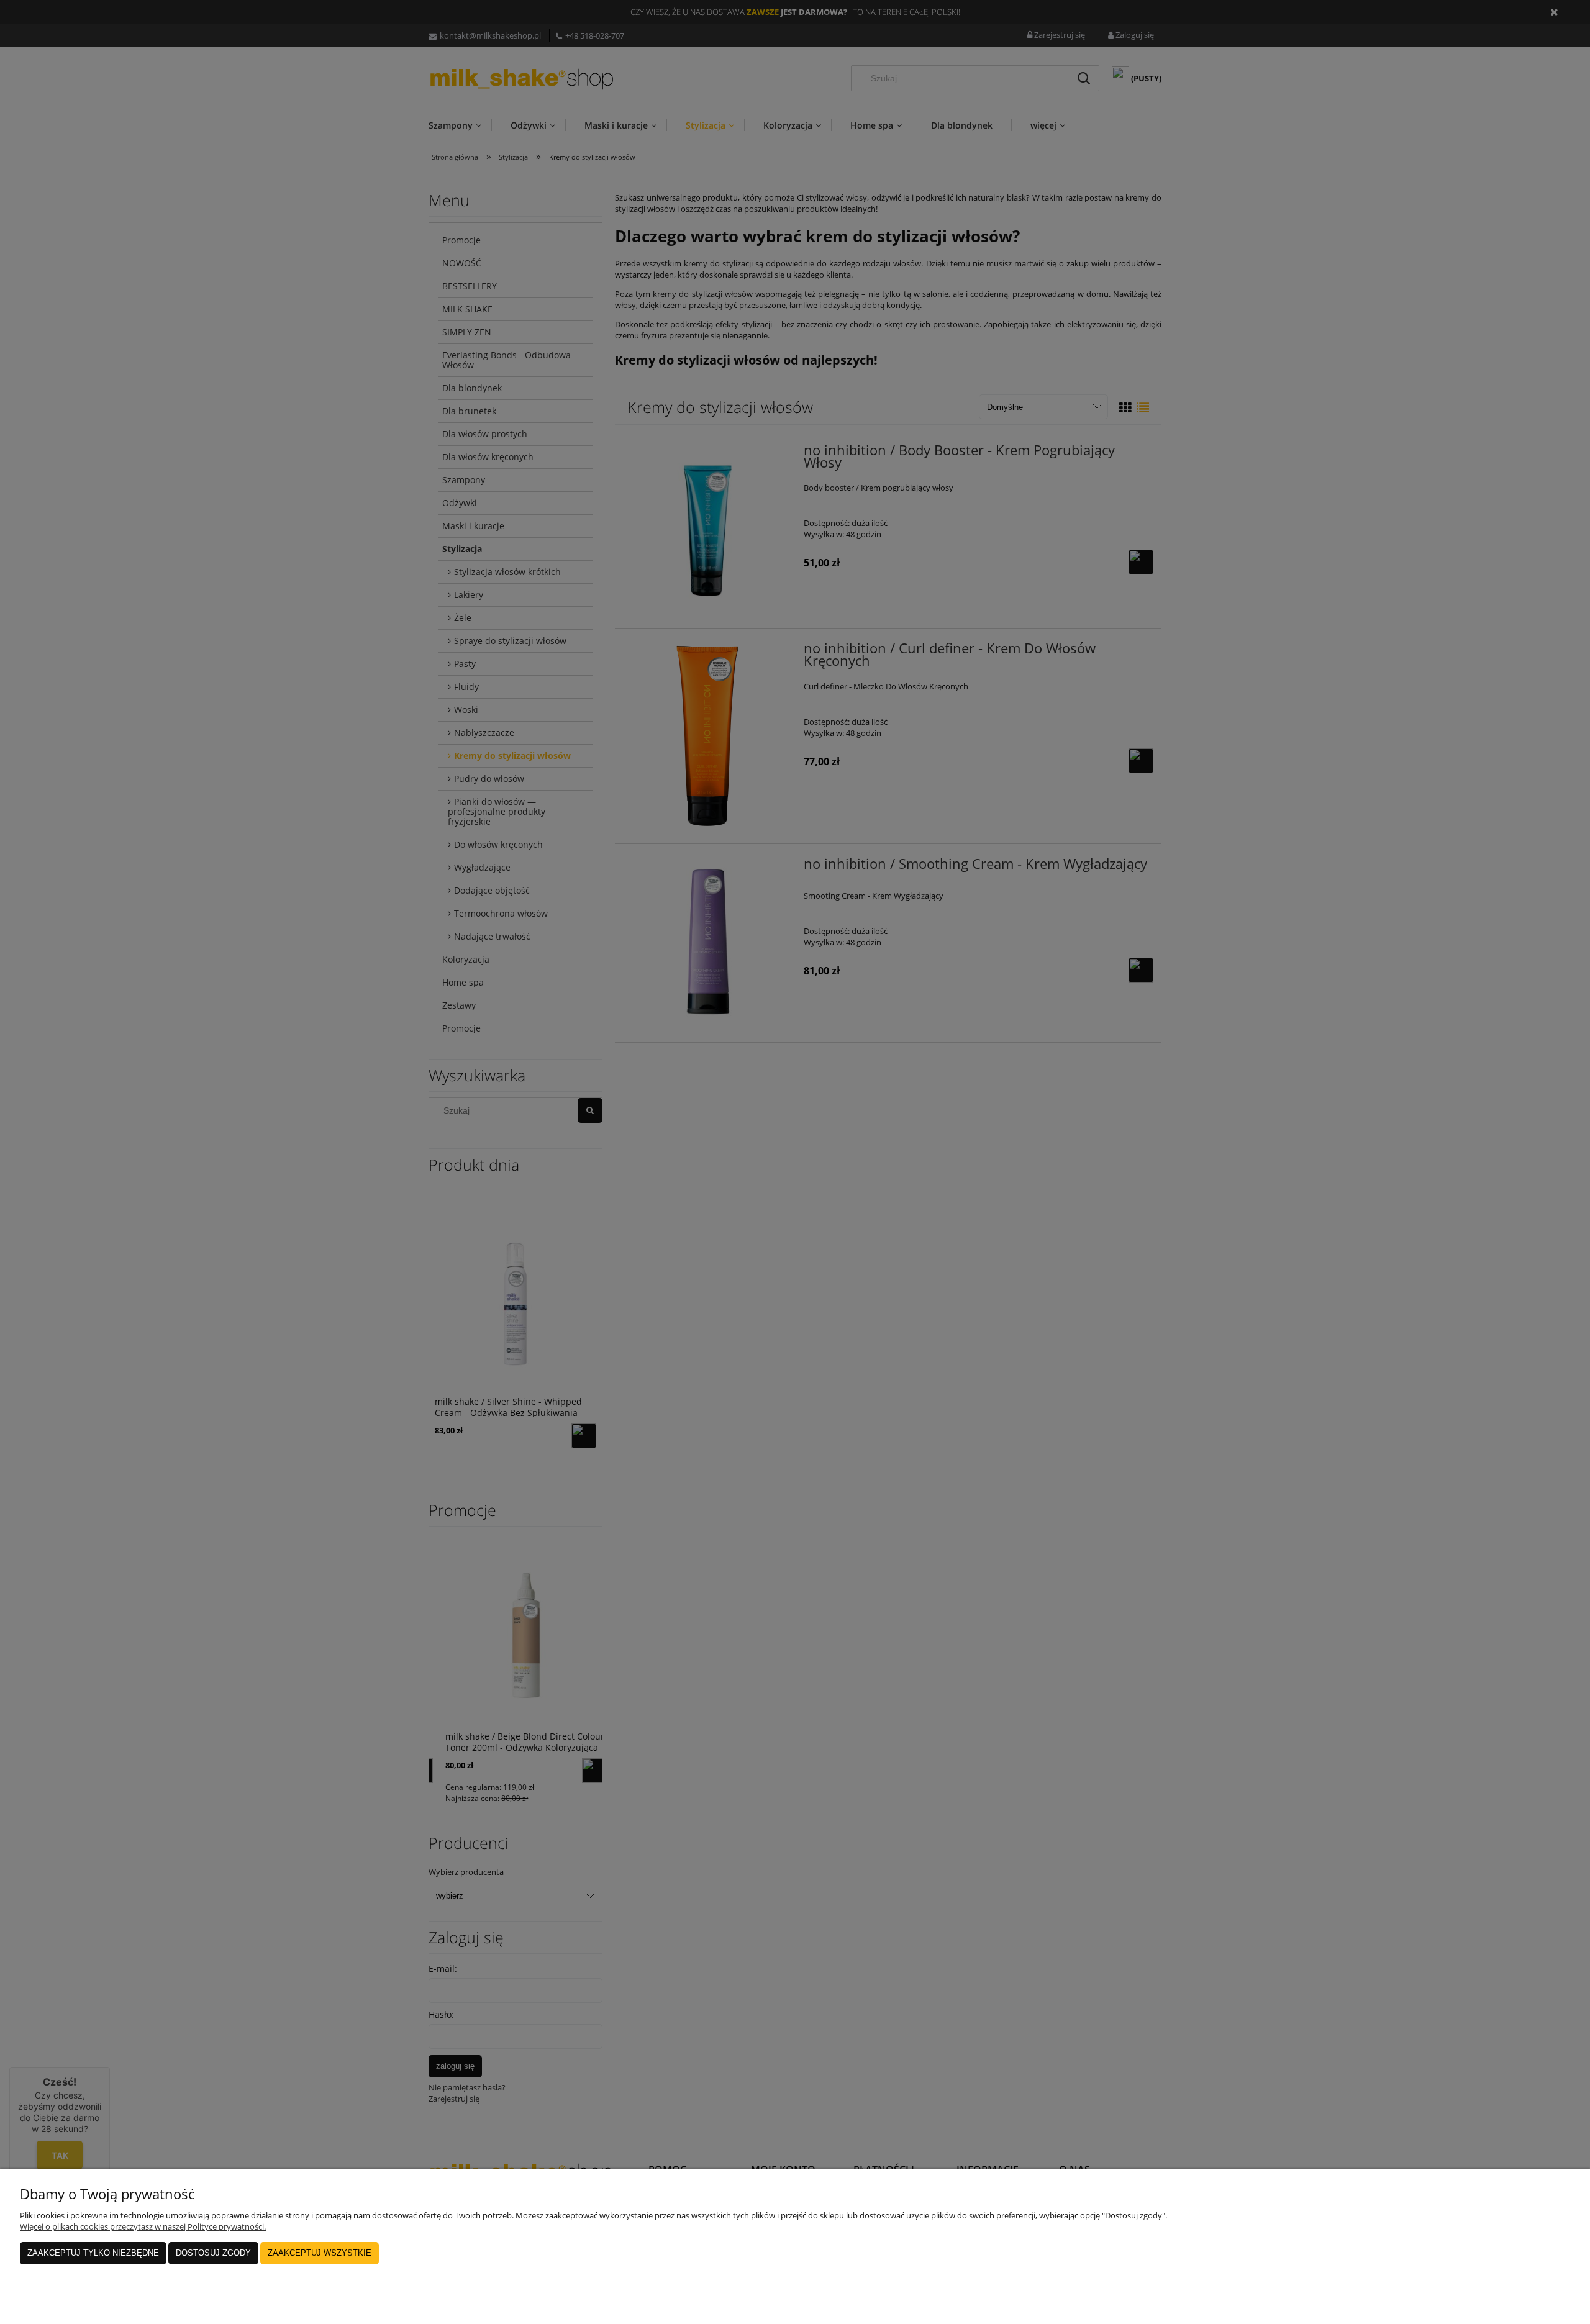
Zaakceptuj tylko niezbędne (93, 2253)
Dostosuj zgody (213, 2253)
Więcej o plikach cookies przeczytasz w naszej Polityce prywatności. (143, 2226)
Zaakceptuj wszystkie (320, 2253)
